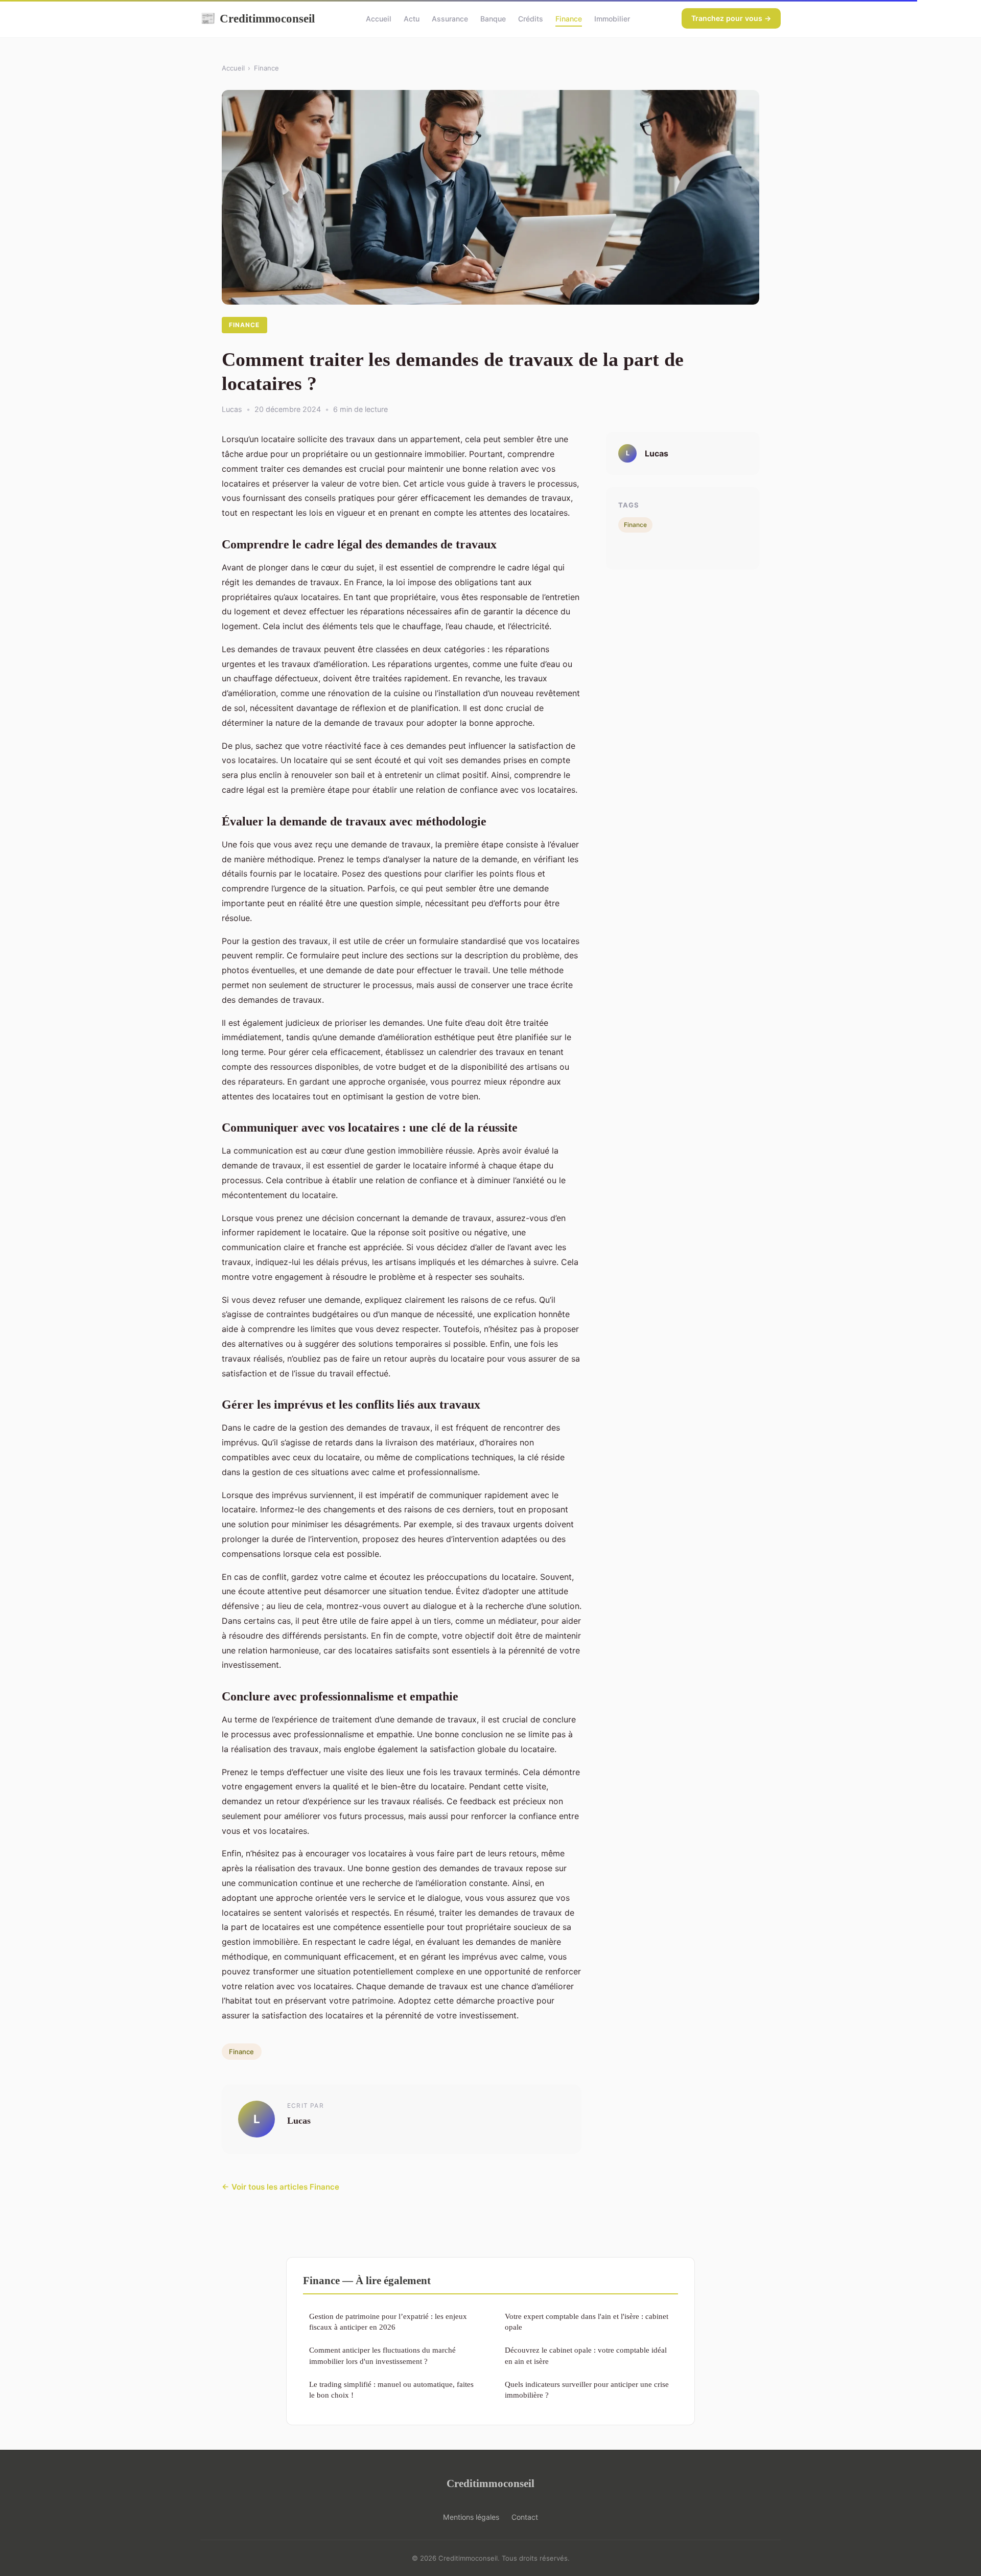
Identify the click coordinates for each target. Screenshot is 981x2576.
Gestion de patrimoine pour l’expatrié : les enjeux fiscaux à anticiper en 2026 (388, 2321)
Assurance (450, 19)
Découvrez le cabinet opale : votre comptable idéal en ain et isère (586, 2355)
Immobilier (612, 19)
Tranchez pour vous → (731, 18)
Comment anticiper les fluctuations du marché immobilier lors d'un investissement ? (382, 2355)
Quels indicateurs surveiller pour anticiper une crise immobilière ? (587, 2389)
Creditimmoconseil (258, 18)
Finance (569, 19)
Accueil (379, 19)
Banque (493, 19)
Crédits (531, 19)
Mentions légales (471, 2517)
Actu (412, 19)
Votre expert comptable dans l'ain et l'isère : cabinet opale (587, 2321)
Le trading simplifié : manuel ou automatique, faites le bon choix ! (391, 2389)
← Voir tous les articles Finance (281, 2187)
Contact (525, 2517)
